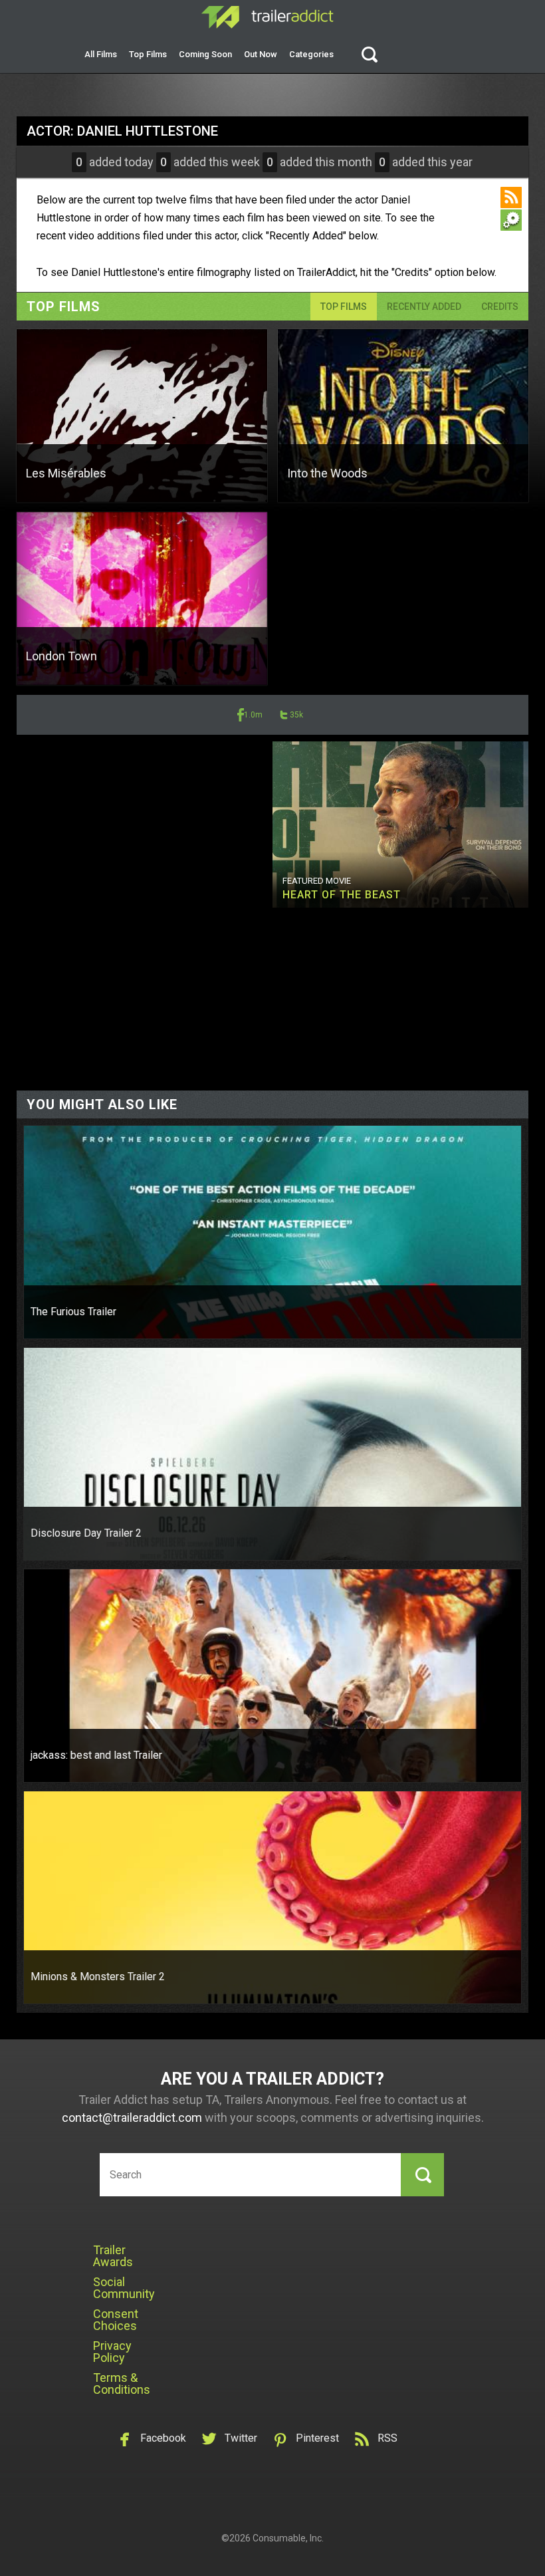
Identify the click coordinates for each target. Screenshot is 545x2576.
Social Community (124, 2288)
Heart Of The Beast (342, 895)
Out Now (261, 54)
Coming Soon (205, 54)
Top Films (148, 54)
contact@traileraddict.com (132, 2118)
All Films (101, 54)
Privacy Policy (112, 2352)
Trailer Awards (113, 2256)
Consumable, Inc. (288, 2538)
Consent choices (116, 2320)
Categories (311, 54)
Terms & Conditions (122, 2383)
